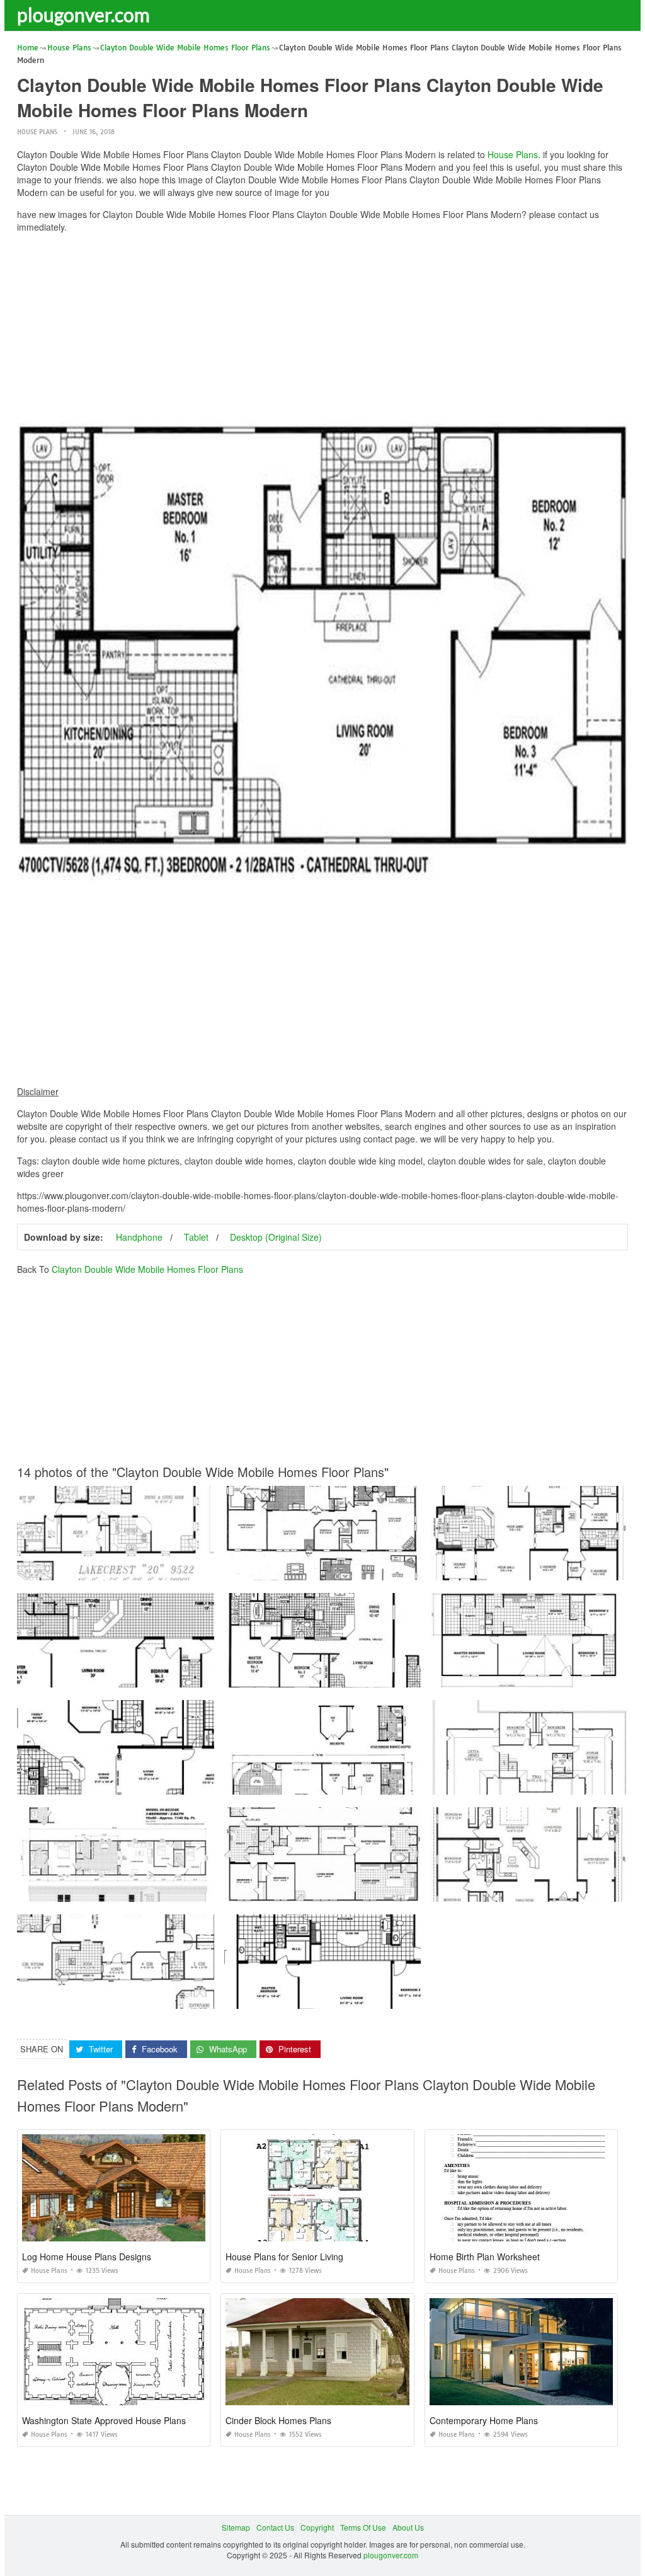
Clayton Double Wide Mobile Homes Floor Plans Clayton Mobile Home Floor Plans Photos (382, 1783)
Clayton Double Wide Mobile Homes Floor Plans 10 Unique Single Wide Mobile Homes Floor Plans (397, 1997)
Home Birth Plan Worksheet (485, 2257)
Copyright (317, 2527)
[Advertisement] (322, 331)
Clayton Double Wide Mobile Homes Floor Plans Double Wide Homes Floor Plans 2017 (377, 1569)
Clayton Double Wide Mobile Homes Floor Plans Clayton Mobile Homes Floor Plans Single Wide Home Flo (203, 1890)
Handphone (139, 1237)
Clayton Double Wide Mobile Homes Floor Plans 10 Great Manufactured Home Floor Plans (175, 1783)
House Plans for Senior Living (284, 2257)
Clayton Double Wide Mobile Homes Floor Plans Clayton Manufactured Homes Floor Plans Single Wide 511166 (211, 1569)
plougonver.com (83, 14)
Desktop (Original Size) (276, 1237)
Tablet (196, 1237)
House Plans (37, 132)
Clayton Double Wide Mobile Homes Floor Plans (147, 1269)
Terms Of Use (363, 2527)
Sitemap (236, 2527)
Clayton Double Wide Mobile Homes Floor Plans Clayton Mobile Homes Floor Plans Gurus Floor (392, 1890)
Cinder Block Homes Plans (278, 2420)
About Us (408, 2527)
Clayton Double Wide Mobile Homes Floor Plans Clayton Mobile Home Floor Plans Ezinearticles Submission (206, 1676)
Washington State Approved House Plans (104, 2420)
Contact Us (275, 2527)
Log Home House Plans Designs (87, 2257)
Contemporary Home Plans (484, 2420)
